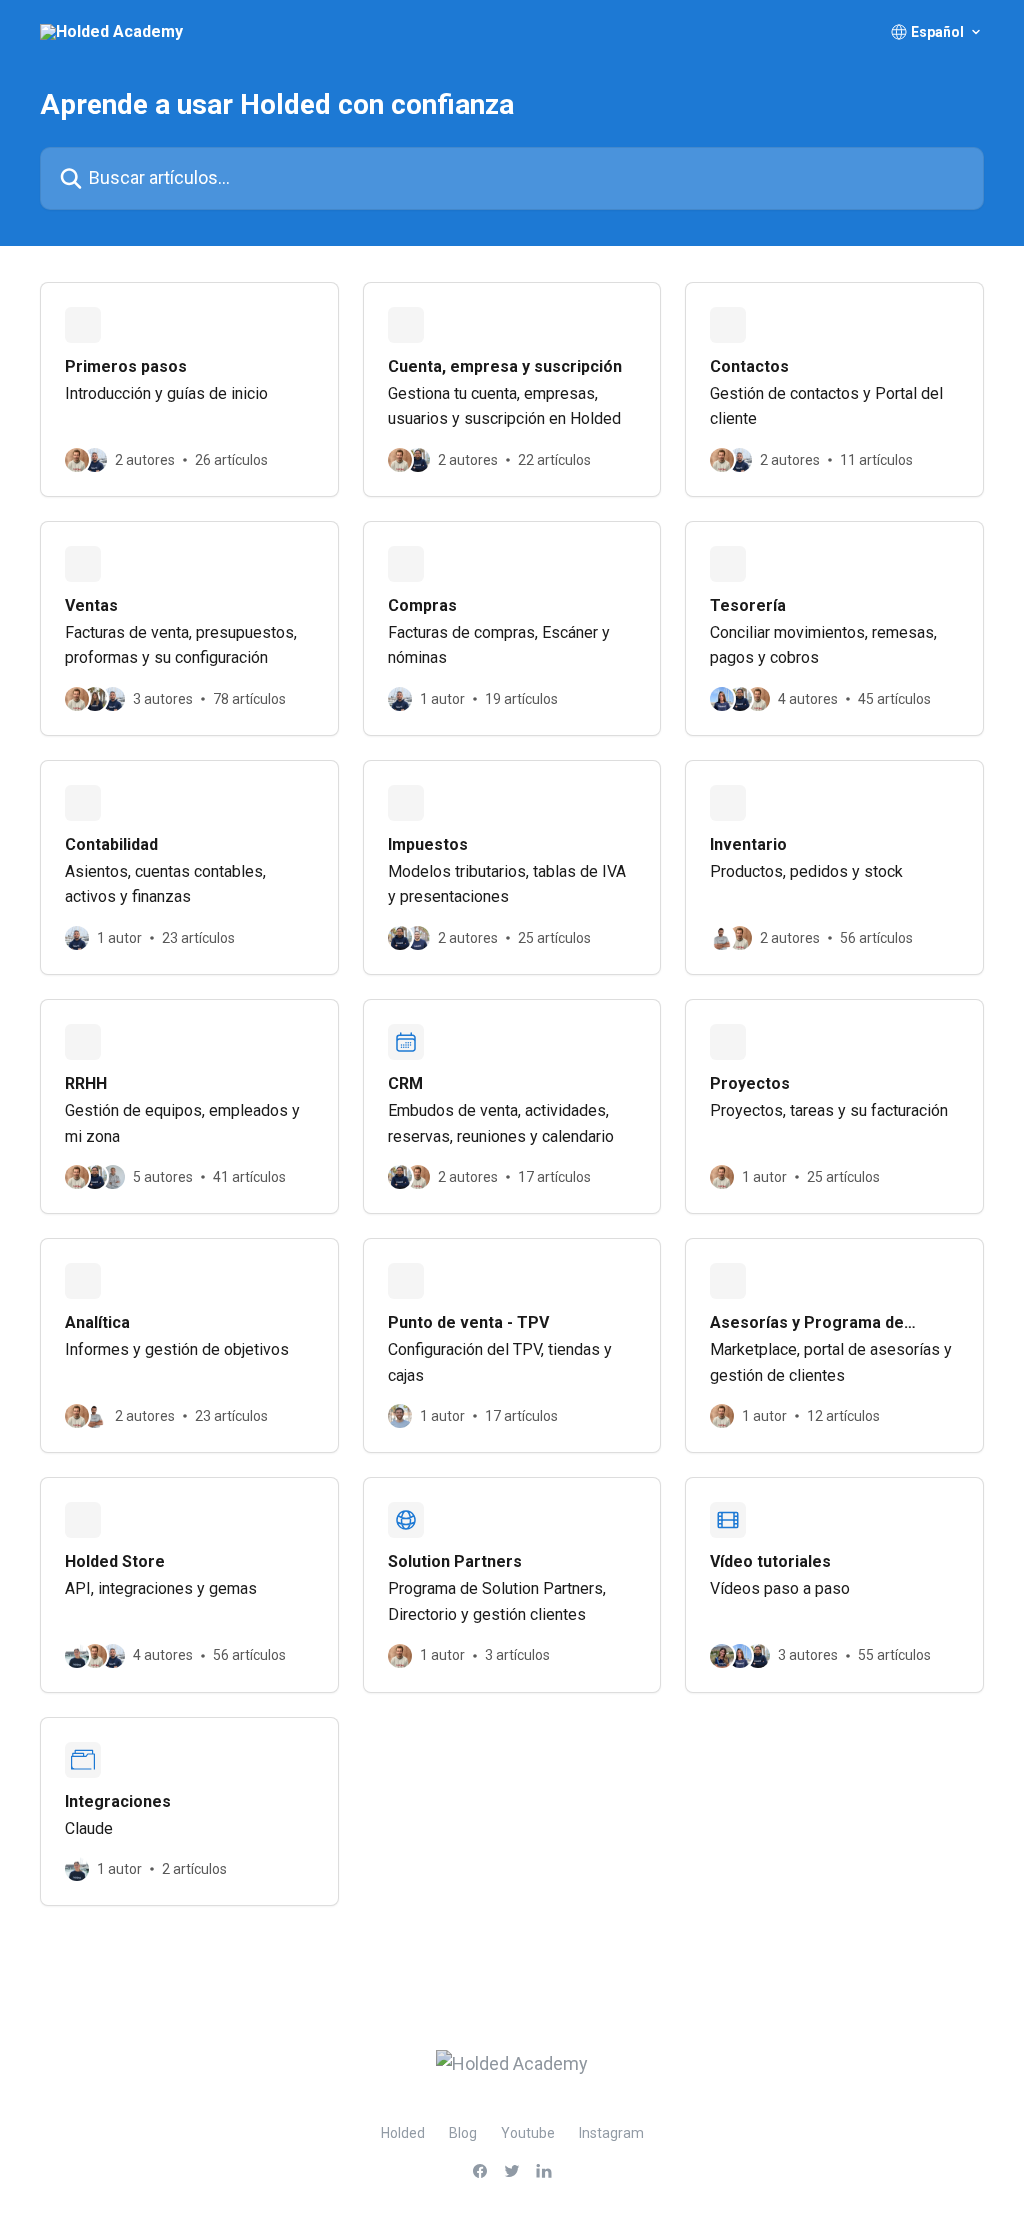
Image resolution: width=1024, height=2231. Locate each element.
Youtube (528, 2133)
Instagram (611, 2133)
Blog (463, 2133)
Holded (403, 2133)
